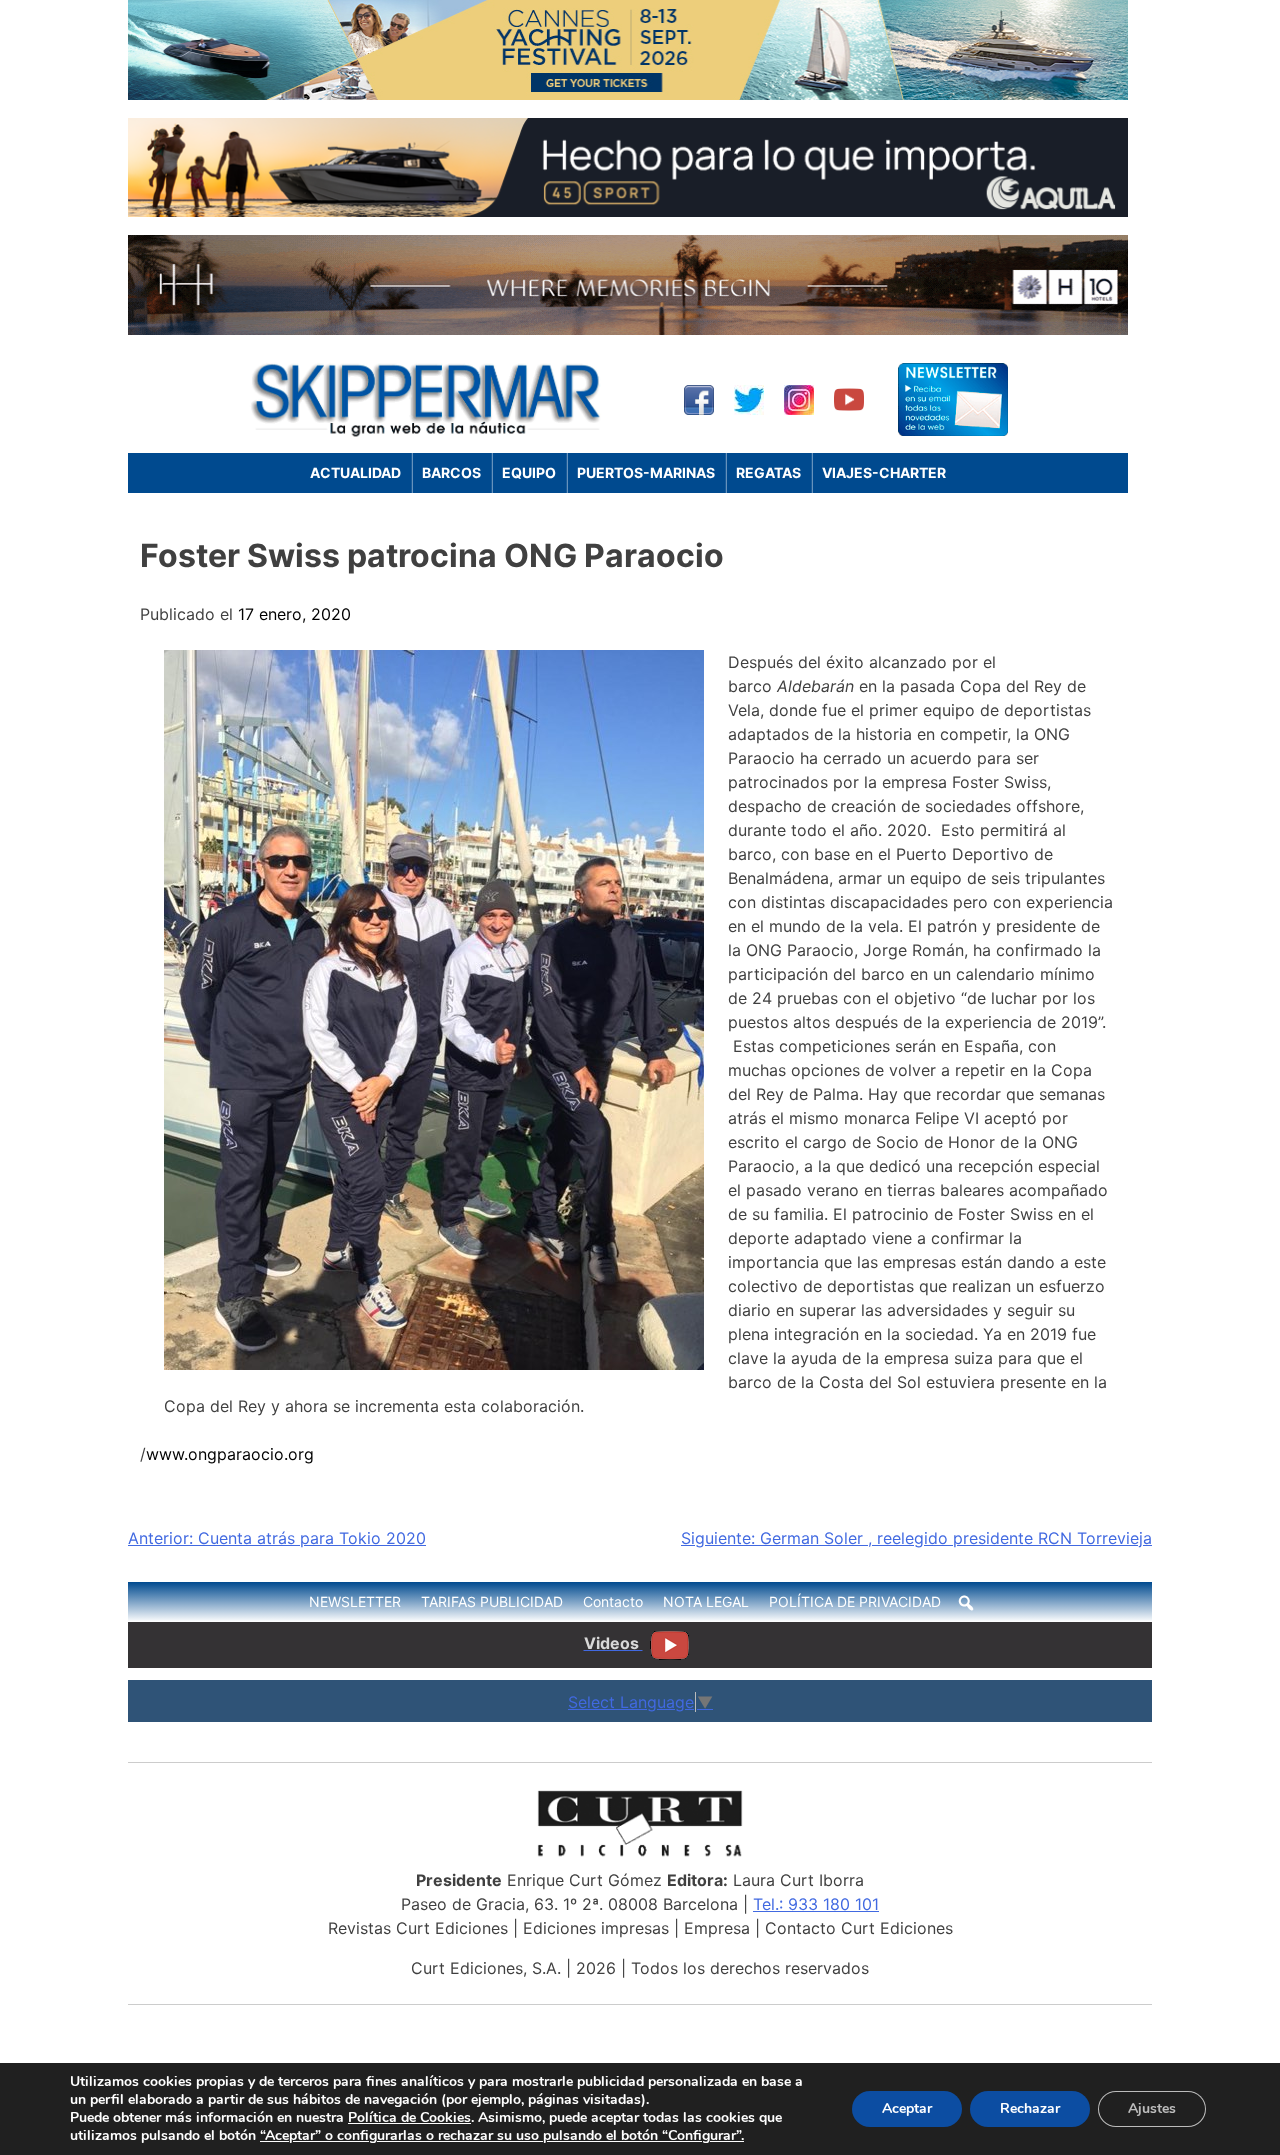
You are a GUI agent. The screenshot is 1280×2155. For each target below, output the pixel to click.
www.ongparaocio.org (230, 1454)
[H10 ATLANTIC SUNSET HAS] (628, 329)
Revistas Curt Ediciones (418, 1928)
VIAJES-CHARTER (884, 472)
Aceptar (907, 2108)
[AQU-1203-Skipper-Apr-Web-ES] (628, 211)
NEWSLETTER (355, 1601)
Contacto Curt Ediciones (859, 1928)
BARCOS (451, 472)
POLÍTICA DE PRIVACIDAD (855, 1601)
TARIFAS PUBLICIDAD (492, 1601)
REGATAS (768, 472)
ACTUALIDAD (355, 472)
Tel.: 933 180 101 (816, 1904)
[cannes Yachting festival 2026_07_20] (628, 94)
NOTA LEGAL (706, 1601)
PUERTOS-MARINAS (646, 472)
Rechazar (1030, 2108)
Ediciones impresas (596, 1928)
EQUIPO (529, 472)
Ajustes (1152, 2108)
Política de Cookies (409, 2117)
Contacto (613, 1601)
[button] (966, 1603)
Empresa (717, 1928)
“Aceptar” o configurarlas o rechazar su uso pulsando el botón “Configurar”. (502, 2136)
